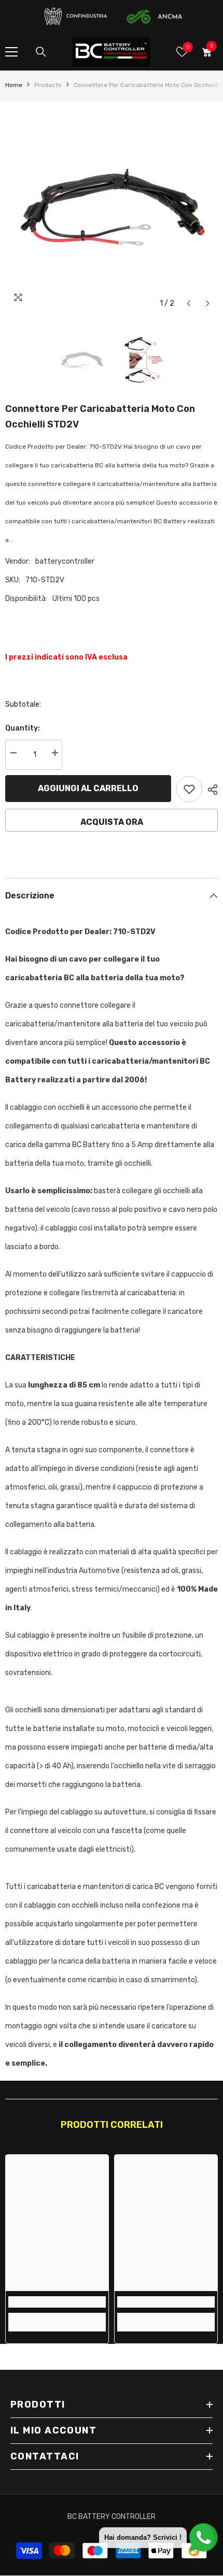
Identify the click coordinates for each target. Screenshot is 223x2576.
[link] (57, 2302)
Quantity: (23, 728)
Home (14, 85)
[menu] (11, 52)
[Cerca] (41, 52)
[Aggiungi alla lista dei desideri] (189, 789)
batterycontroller (65, 561)
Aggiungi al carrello (88, 788)
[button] (189, 303)
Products (48, 85)
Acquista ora (112, 822)
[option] (112, 207)
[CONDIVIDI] (210, 790)
